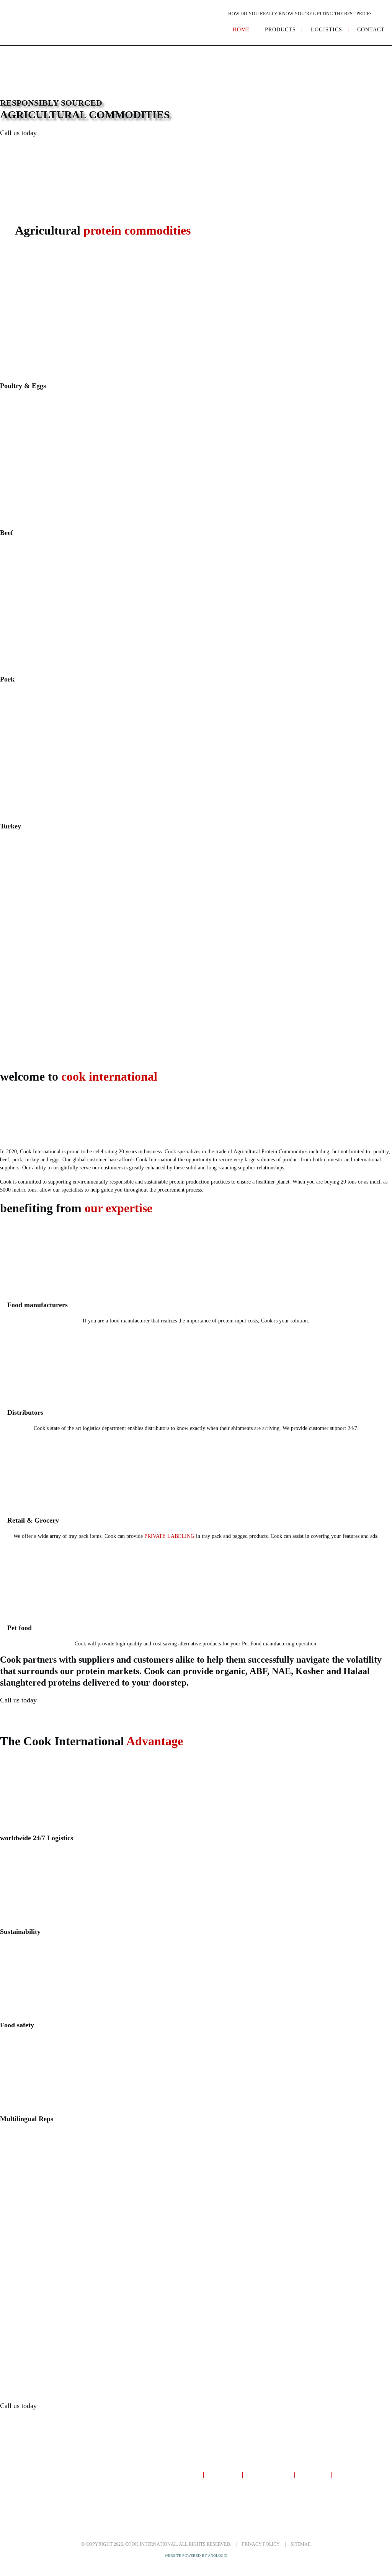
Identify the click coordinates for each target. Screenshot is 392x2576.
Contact (313, 2476)
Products (183, 2476)
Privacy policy (261, 2544)
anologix (218, 2556)
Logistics (223, 2476)
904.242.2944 (48, 156)
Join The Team (268, 2476)
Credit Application (364, 2476)
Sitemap (300, 2544)
